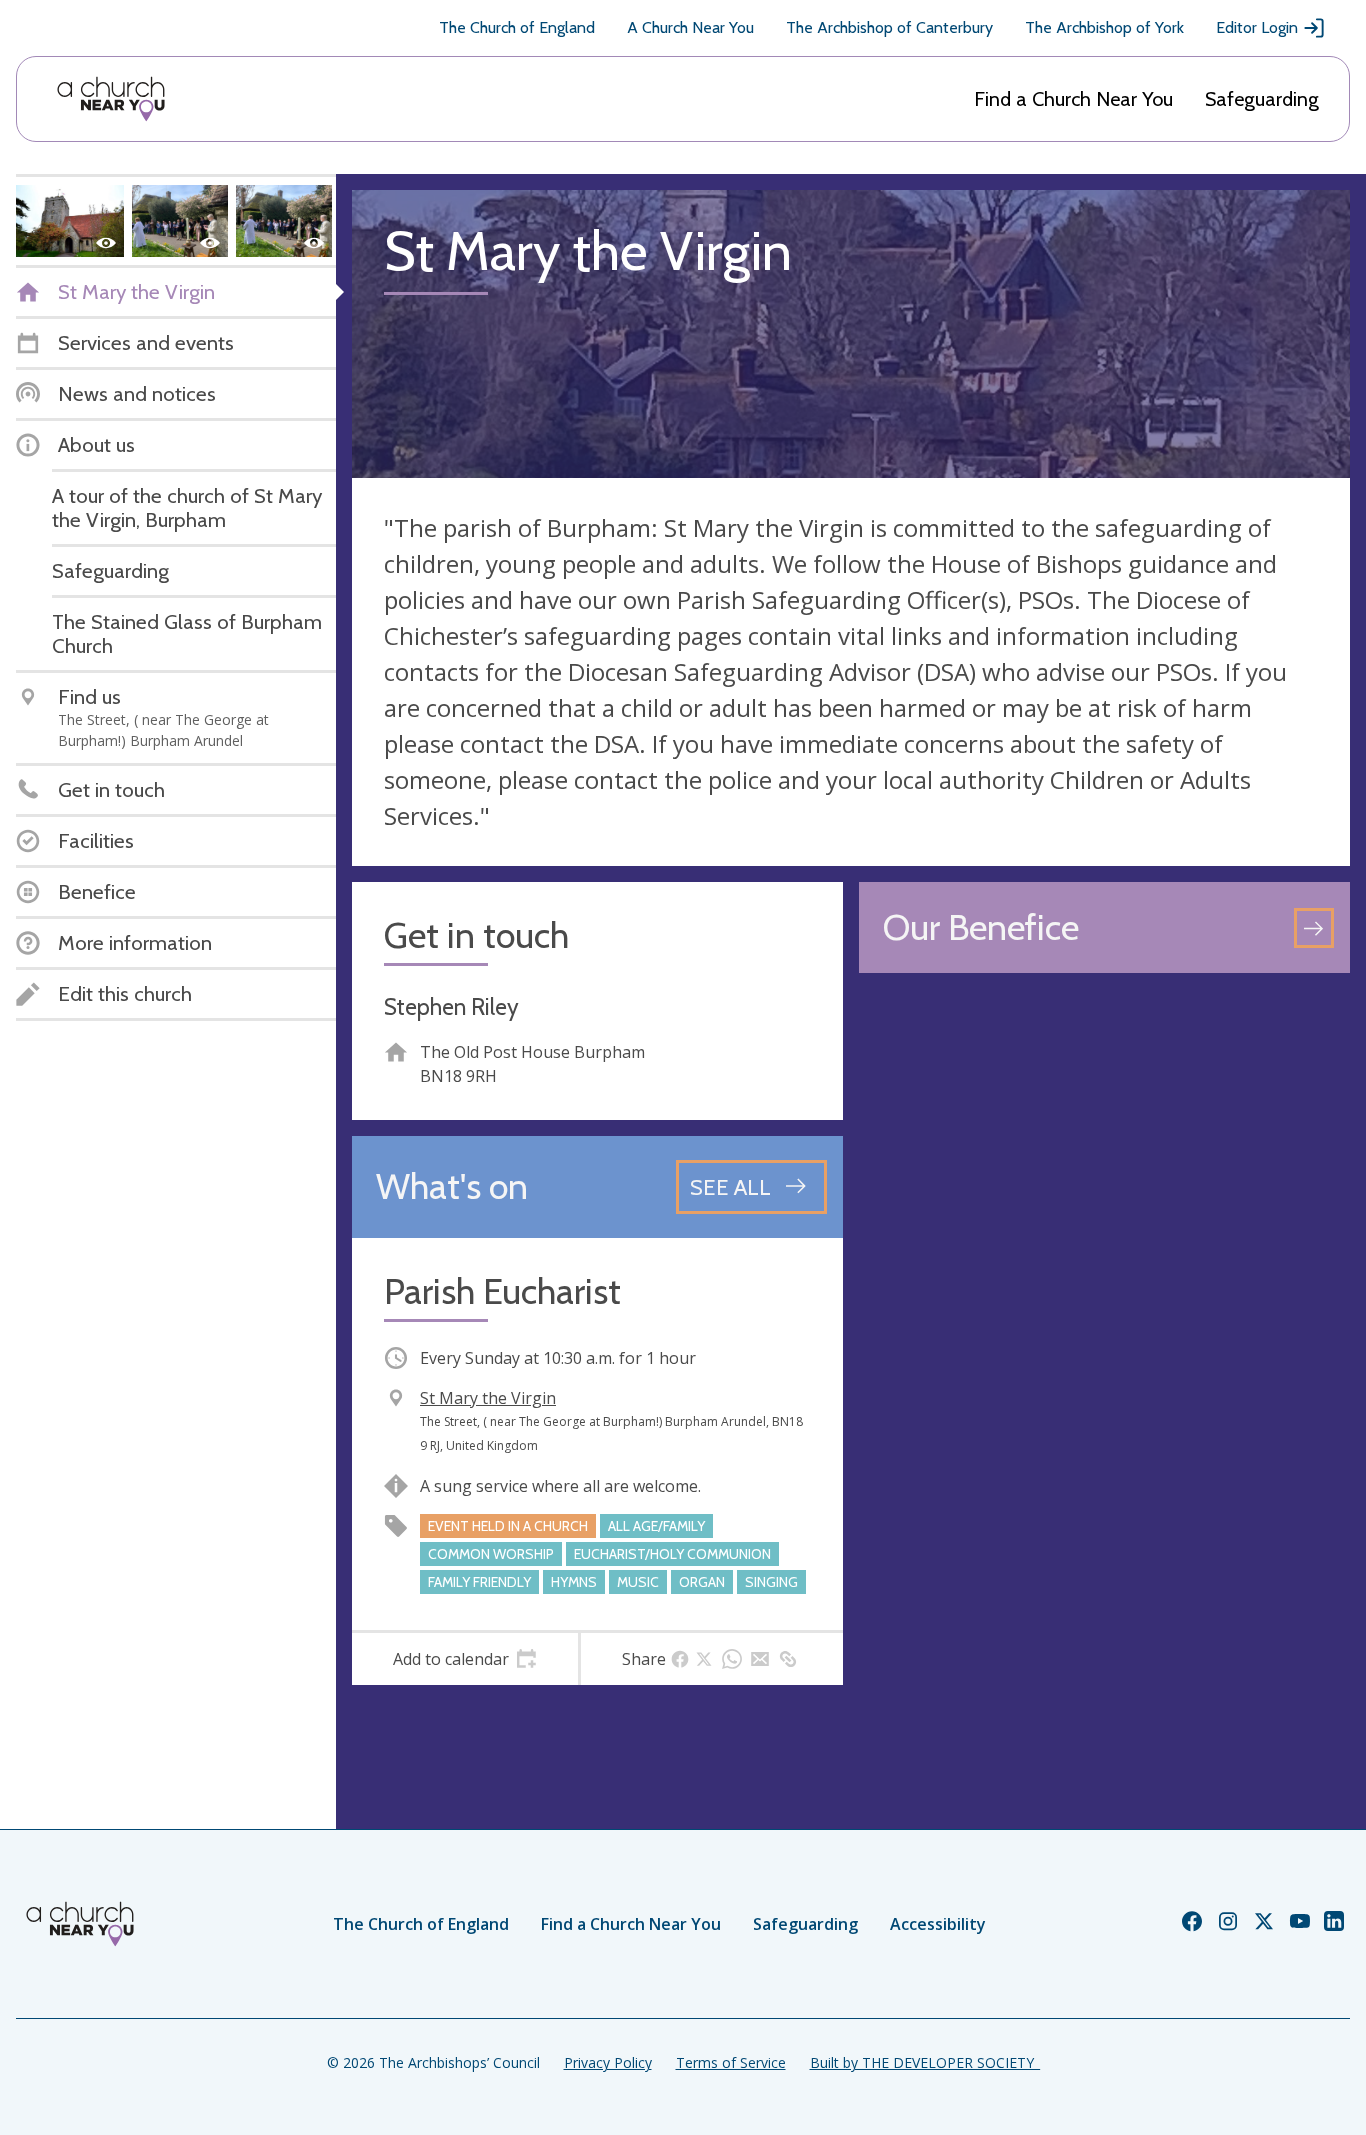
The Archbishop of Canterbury (889, 27)
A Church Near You (690, 27)
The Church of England (517, 27)
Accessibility (938, 1924)
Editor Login (1257, 27)
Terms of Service (731, 2062)
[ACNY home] (111, 99)
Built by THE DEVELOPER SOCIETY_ (925, 2062)
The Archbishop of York (1104, 27)
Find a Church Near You (1073, 99)
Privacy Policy (608, 2062)
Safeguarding (1262, 99)
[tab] (465, 1659)
